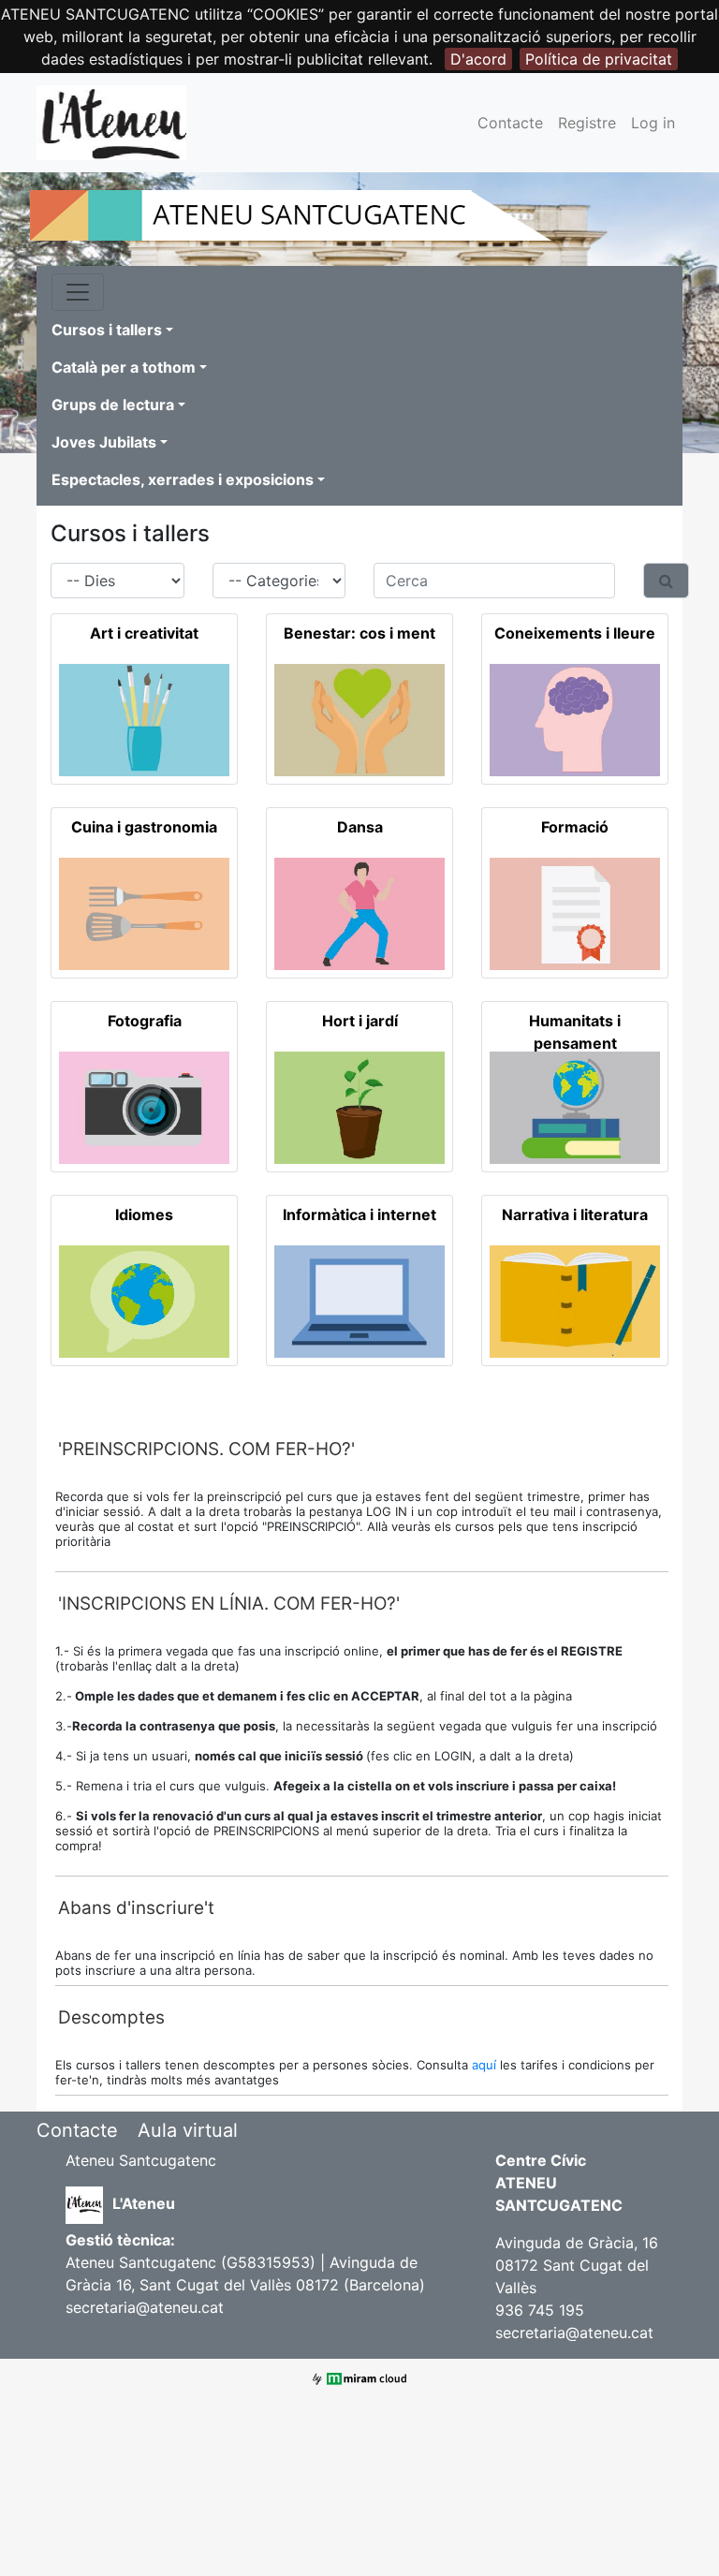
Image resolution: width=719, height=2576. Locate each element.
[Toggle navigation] (78, 292)
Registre (587, 123)
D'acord (478, 59)
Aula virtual (188, 2130)
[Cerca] (666, 581)
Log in (653, 123)
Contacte (510, 123)
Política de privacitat (599, 59)
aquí (486, 2065)
